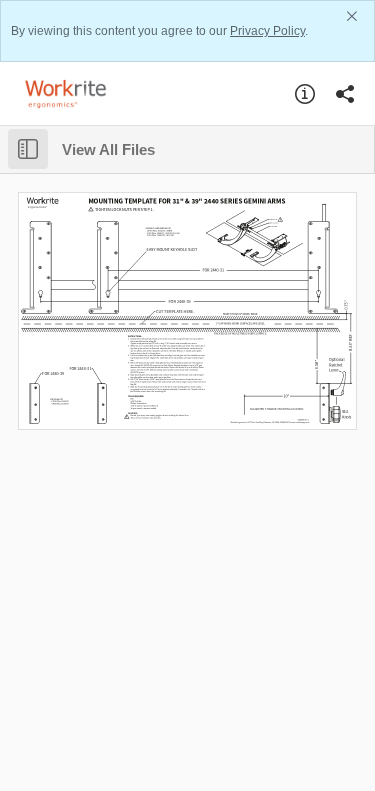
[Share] (345, 94)
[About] (305, 94)
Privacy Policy (267, 31)
